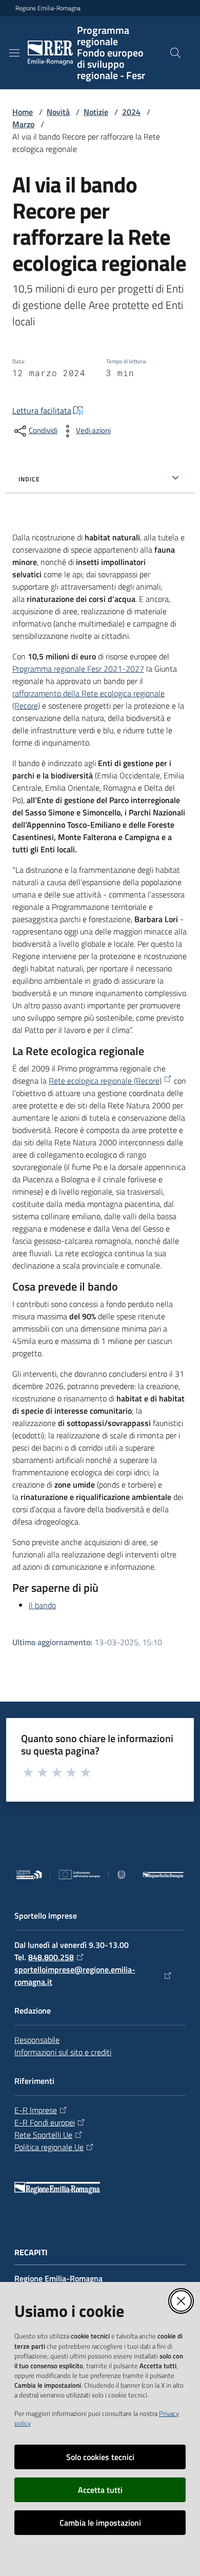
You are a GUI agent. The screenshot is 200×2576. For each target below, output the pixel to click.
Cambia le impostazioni (100, 2523)
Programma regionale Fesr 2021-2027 (78, 669)
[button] (175, 53)
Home (23, 112)
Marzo (23, 124)
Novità (58, 112)
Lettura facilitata (42, 411)
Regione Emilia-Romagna (48, 8)
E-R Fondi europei (45, 2122)
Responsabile (37, 2040)
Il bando (42, 1605)
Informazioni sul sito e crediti (63, 2052)
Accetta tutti (100, 2490)
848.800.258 (51, 1957)
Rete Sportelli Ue (43, 2135)
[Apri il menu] (14, 53)
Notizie (96, 112)
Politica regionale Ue (49, 2147)
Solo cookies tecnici (100, 2457)
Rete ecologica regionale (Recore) (105, 1081)
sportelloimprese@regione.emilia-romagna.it (75, 1976)
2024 (131, 112)
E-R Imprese (36, 2110)
